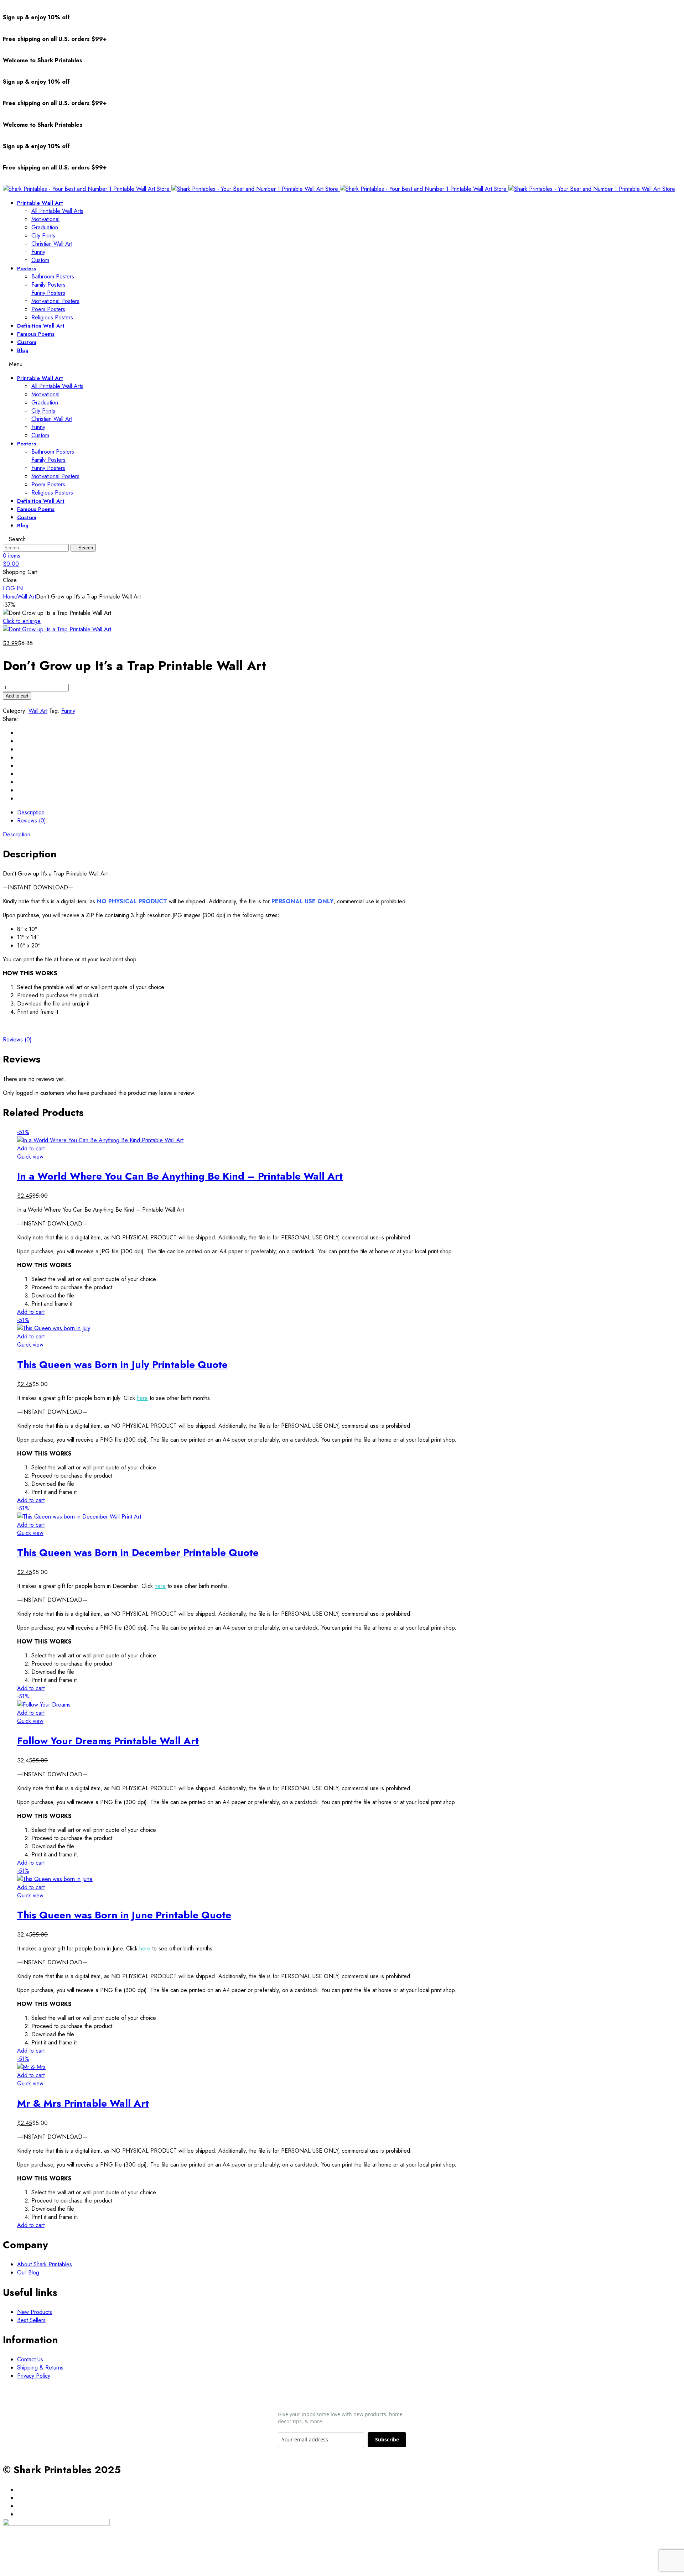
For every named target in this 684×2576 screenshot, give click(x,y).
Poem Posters (48, 309)
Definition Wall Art (41, 326)
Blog (23, 350)
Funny (38, 252)
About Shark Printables (45, 2264)
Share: (11, 719)
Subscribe (387, 2439)
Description (17, 834)
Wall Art (27, 597)
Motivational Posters (55, 301)
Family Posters (48, 285)
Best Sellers (31, 2320)
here (142, 1398)
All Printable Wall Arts (57, 211)
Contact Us (30, 2359)
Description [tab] (31, 812)
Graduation (45, 227)
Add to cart (17, 696)
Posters (27, 268)
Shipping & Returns (40, 2368)
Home (10, 597)
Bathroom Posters (53, 276)
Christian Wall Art (52, 244)
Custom (40, 260)
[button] (13, 588)
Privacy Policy (34, 2376)
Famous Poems (36, 334)
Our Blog (28, 2272)
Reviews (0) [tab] (32, 821)
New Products (35, 2312)
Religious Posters (52, 317)
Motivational (45, 219)
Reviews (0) (17, 1039)
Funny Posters (48, 293)
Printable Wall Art (40, 203)
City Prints (43, 236)
